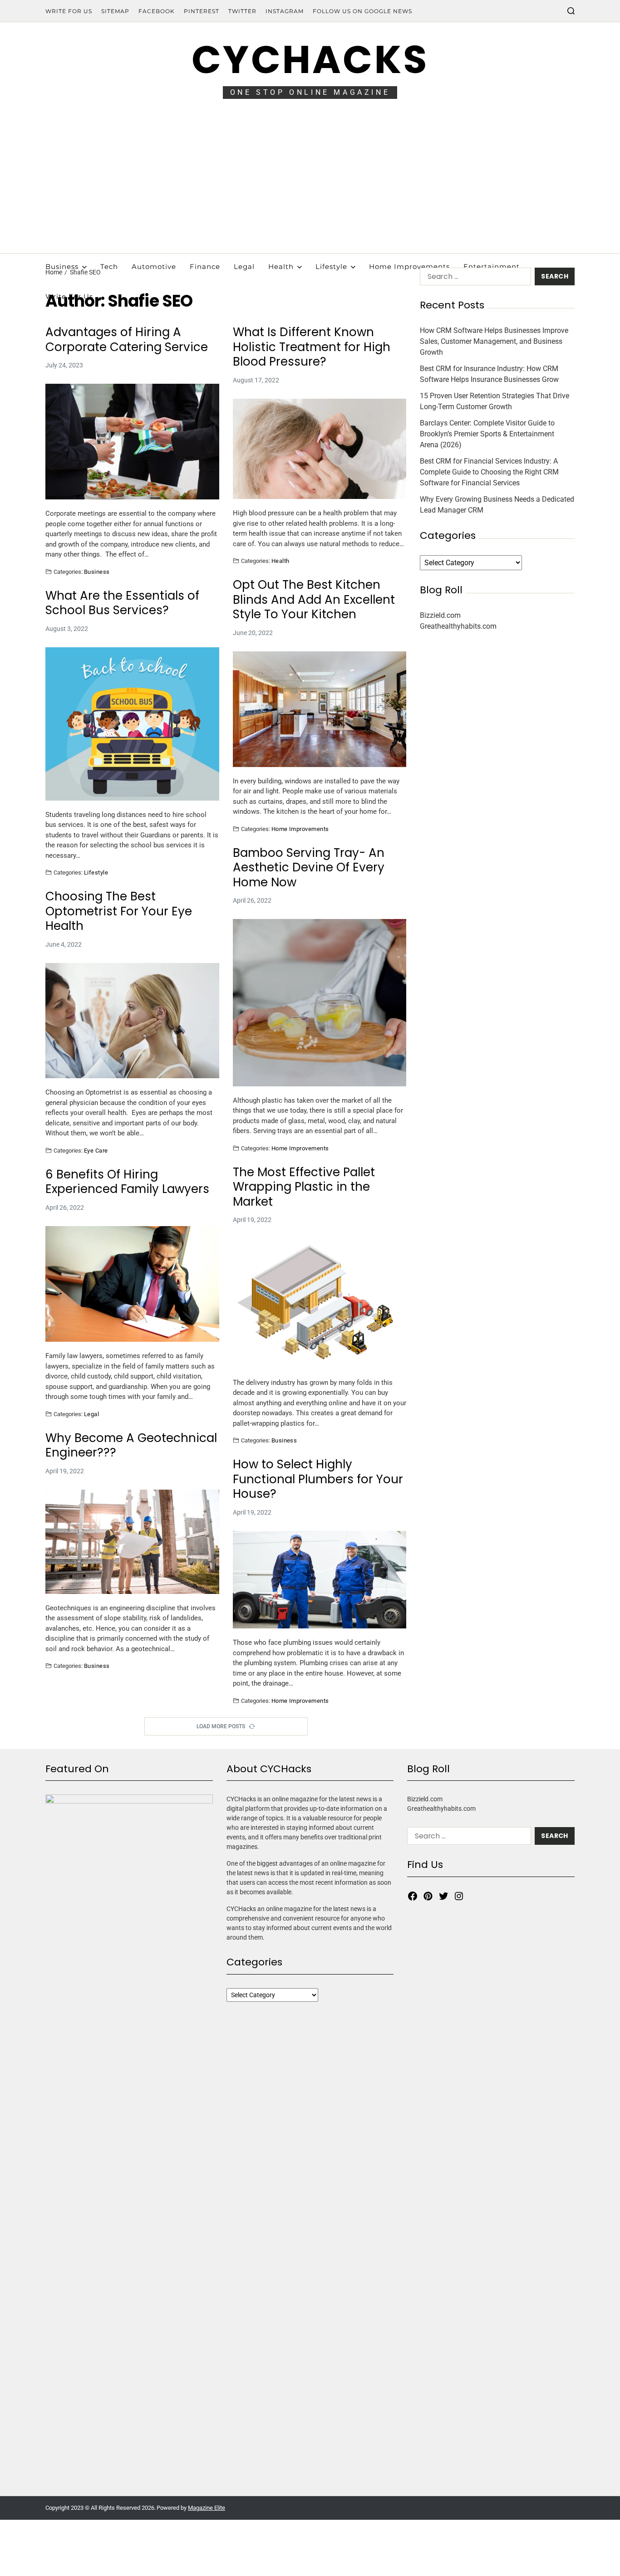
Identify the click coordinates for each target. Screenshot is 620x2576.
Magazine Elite (207, 2508)
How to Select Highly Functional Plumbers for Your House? (318, 1479)
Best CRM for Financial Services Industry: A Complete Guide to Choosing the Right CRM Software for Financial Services (489, 472)
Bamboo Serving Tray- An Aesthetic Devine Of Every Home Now (309, 868)
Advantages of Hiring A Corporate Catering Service (127, 340)
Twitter (242, 11)
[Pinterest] (428, 1896)
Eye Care (96, 1150)
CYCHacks (310, 60)
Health (281, 266)
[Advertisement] (310, 185)
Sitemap (115, 11)
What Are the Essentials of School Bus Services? (122, 603)
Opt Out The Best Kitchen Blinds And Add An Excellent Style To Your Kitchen (314, 600)
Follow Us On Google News (362, 11)
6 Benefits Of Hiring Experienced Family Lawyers (127, 1182)
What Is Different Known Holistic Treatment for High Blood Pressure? (312, 347)
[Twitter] (443, 1896)
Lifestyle (331, 266)
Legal (244, 266)
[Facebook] (413, 1896)
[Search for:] (474, 278)
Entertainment (492, 266)
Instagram (285, 11)
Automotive (154, 266)
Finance (205, 266)
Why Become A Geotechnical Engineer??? (131, 1445)
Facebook (157, 11)
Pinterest (202, 11)
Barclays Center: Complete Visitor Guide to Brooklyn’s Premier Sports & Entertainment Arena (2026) (487, 434)
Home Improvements (409, 266)
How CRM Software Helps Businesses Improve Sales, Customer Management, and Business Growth (494, 341)
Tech (109, 266)
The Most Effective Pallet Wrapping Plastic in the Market (304, 1187)
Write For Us (69, 11)
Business (62, 266)
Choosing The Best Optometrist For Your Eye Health (119, 911)
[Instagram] (459, 1896)
